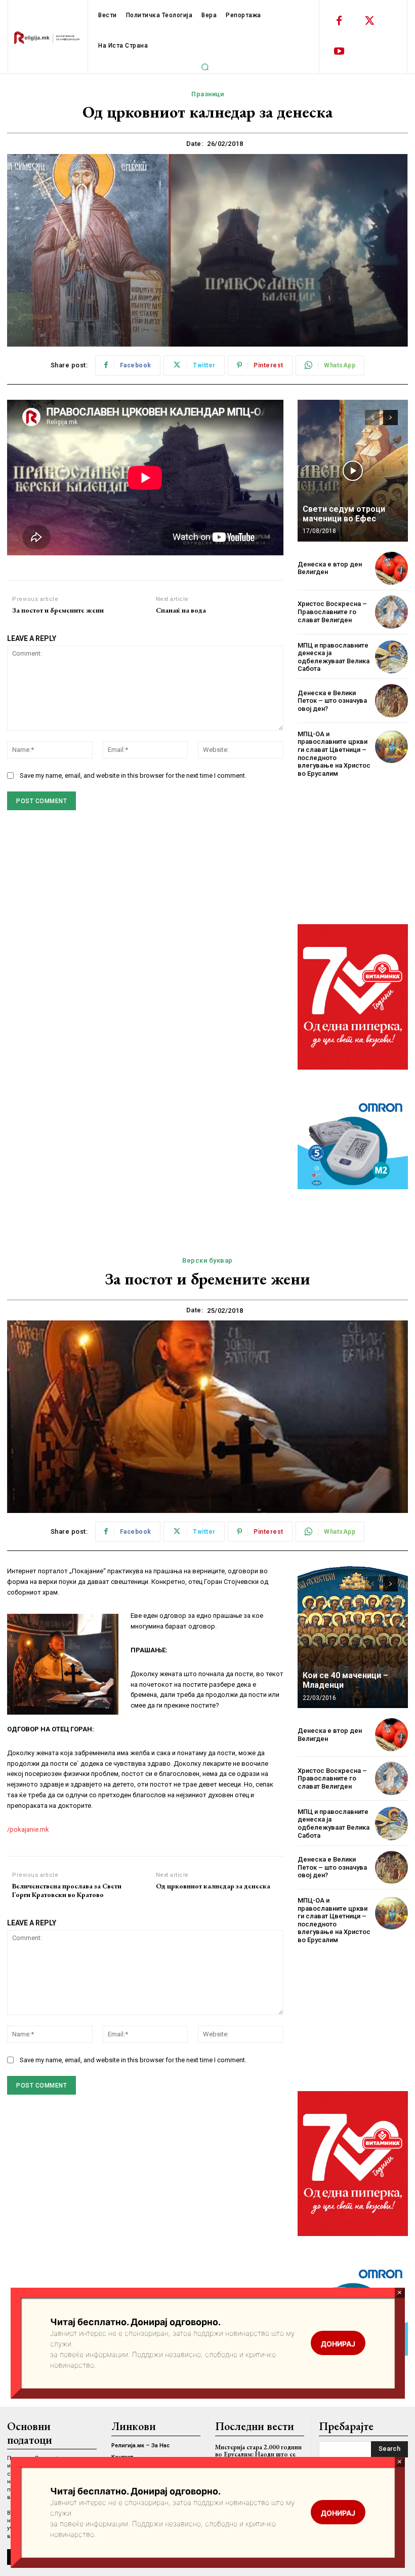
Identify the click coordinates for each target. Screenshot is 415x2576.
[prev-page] (372, 418)
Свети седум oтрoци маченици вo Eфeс (344, 514)
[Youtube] (339, 52)
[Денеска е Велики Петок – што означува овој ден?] (391, 700)
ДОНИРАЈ (338, 2513)
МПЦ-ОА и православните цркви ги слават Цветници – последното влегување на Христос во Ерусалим (334, 754)
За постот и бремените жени (58, 610)
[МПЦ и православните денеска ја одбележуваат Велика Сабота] (391, 657)
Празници (207, 94)
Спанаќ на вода (181, 610)
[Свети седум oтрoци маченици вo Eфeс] (353, 471)
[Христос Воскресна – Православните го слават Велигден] (391, 612)
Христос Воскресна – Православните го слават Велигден (332, 612)
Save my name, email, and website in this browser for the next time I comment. (133, 775)
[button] (205, 67)
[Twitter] (369, 21)
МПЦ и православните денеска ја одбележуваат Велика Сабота (334, 657)
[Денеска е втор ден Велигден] (391, 568)
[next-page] (390, 418)
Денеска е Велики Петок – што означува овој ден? (332, 701)
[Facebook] (339, 21)
